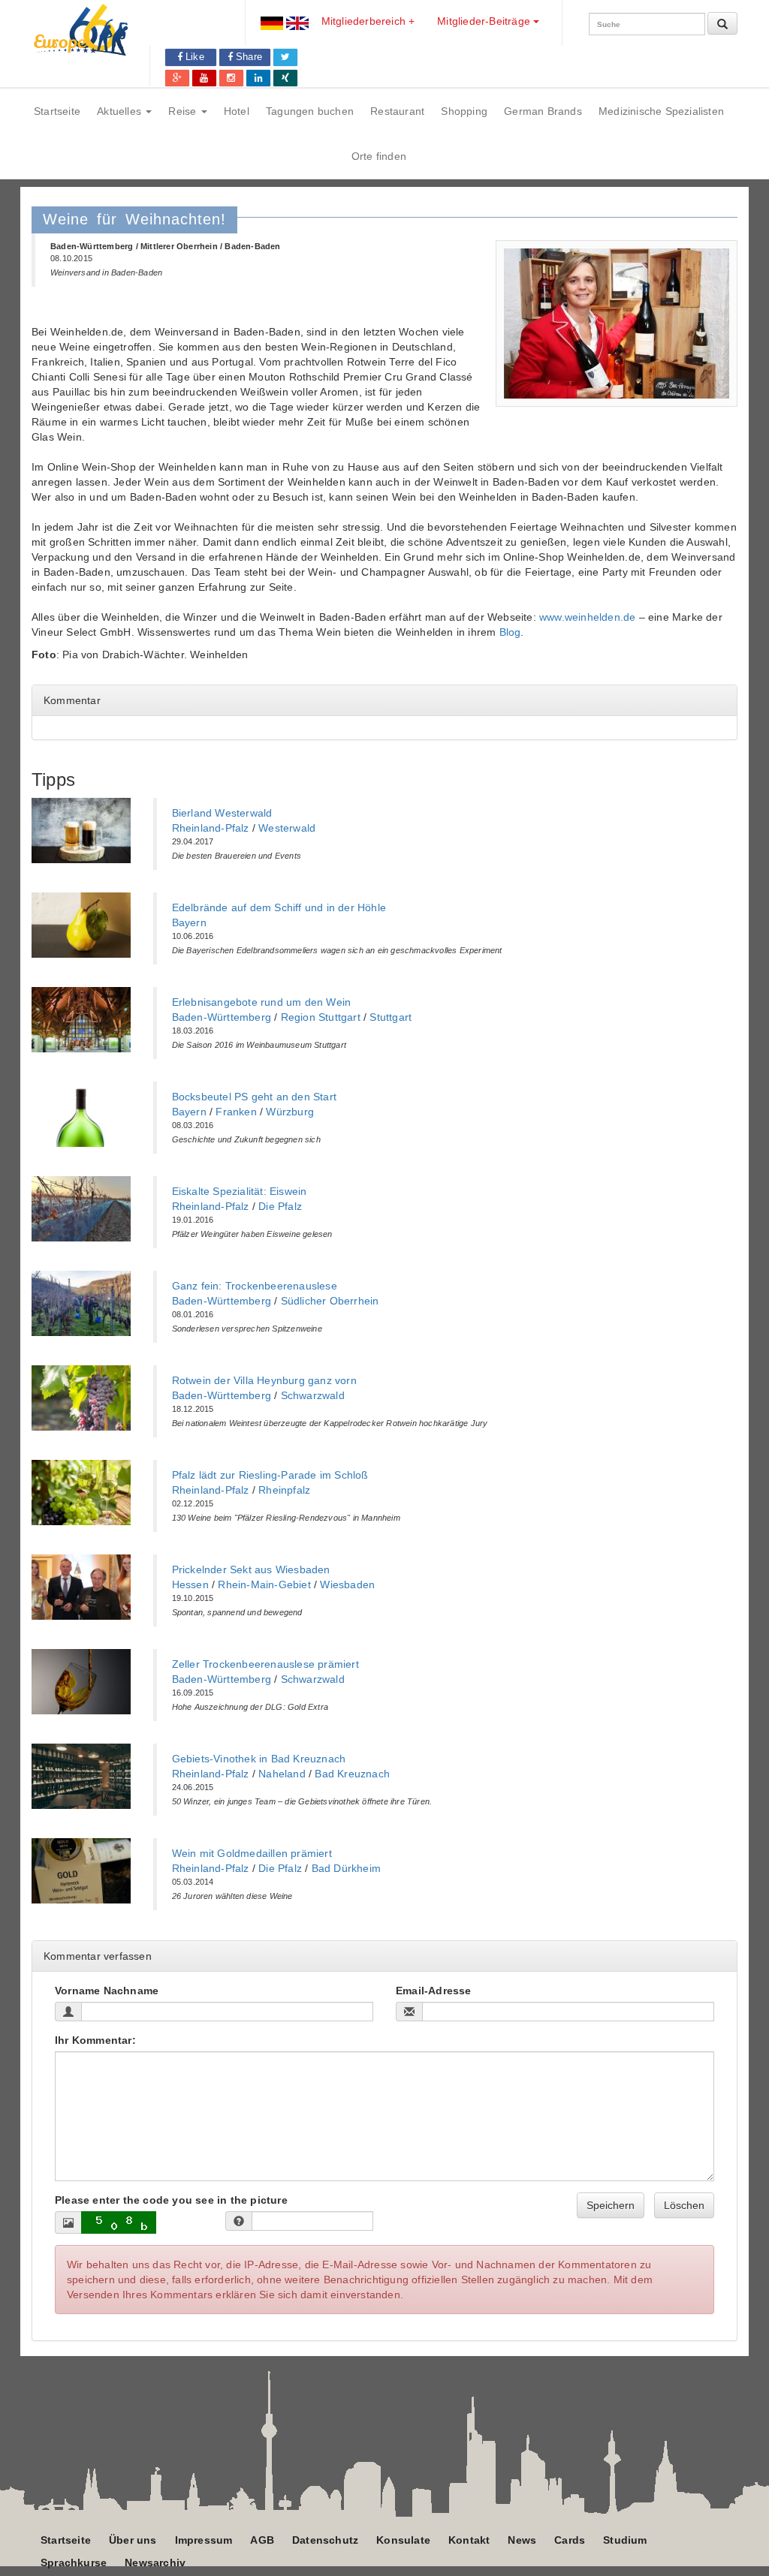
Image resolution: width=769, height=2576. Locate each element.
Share (247, 57)
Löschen (684, 2205)
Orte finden (379, 156)
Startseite (57, 111)
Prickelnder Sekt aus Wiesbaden (251, 1569)
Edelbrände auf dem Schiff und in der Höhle (279, 907)
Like (193, 57)
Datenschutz (325, 2540)
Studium (625, 2540)
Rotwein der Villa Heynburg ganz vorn (264, 1380)
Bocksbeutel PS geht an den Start (254, 1097)
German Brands (543, 111)
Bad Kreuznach (352, 1774)
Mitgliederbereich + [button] (368, 21)
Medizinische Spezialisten (661, 111)
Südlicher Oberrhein (330, 1301)
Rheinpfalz (284, 1490)
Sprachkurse (74, 2562)
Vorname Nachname (107, 1991)
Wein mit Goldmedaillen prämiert (252, 1853)
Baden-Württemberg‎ (222, 1017)
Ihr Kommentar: (95, 2040)
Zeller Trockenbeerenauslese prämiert (265, 1664)
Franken (236, 1112)
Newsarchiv (155, 2562)
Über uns (133, 2540)
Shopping (464, 111)
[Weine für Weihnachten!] (617, 324)
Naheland (282, 1774)
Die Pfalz (280, 1206)
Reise (184, 111)
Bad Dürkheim (346, 1868)
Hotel (237, 111)
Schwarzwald (313, 1395)
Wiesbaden (347, 1584)
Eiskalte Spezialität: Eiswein (240, 1191)
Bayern (189, 922)
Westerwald (287, 828)
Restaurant (397, 111)
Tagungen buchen (310, 111)
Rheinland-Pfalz (211, 828)
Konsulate (403, 2540)
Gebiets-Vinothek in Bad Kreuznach (259, 1759)
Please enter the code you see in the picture (171, 2200)
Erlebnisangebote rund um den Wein (262, 1002)
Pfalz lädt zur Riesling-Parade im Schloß (270, 1475)
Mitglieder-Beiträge (485, 21)
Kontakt (469, 2540)
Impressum (204, 2540)
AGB (262, 2540)
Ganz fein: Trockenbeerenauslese (255, 1286)
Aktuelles (121, 111)
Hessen (190, 1584)
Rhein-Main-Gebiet (264, 1584)
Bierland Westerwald (222, 813)
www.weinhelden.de (587, 617)
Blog (510, 632)
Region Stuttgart (321, 1017)
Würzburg (290, 1112)
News (522, 2540)
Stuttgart (391, 1017)
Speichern (611, 2205)
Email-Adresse (434, 1991)
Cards (570, 2540)
